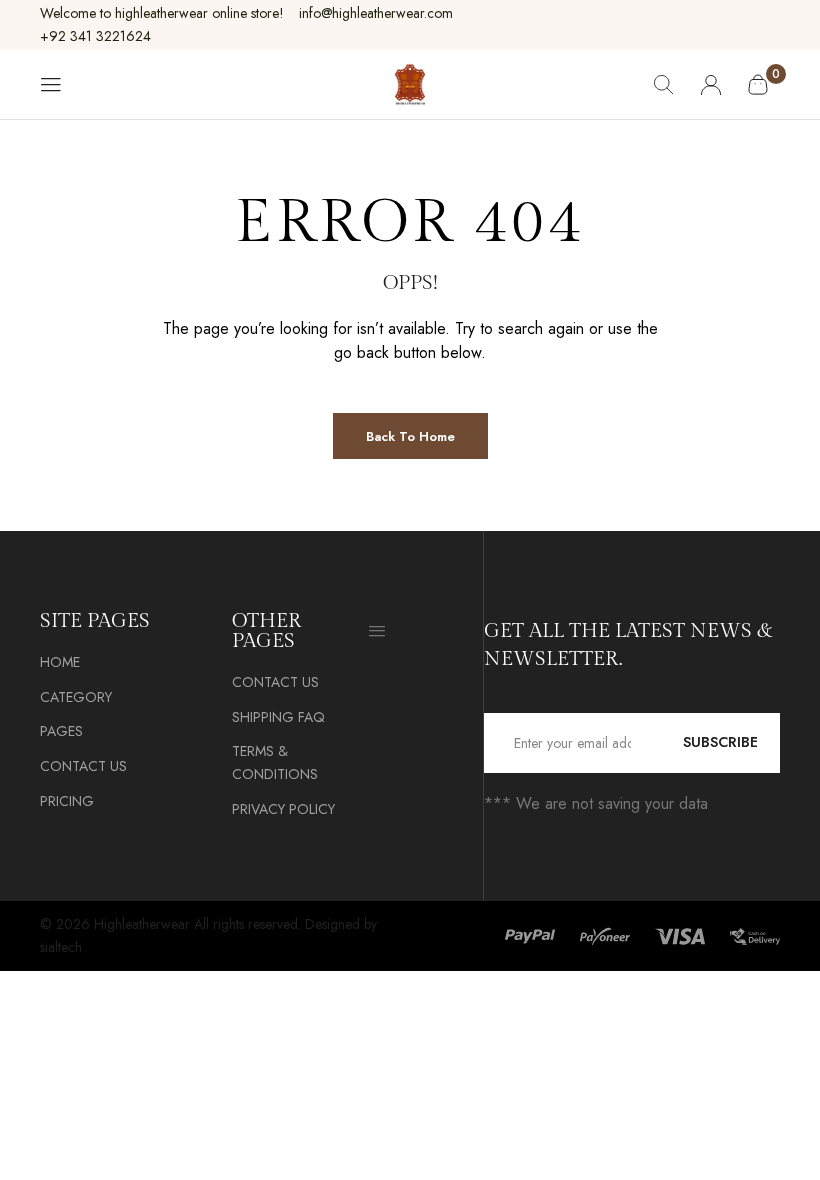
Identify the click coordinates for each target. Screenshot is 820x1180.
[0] (758, 84)
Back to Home (410, 436)
